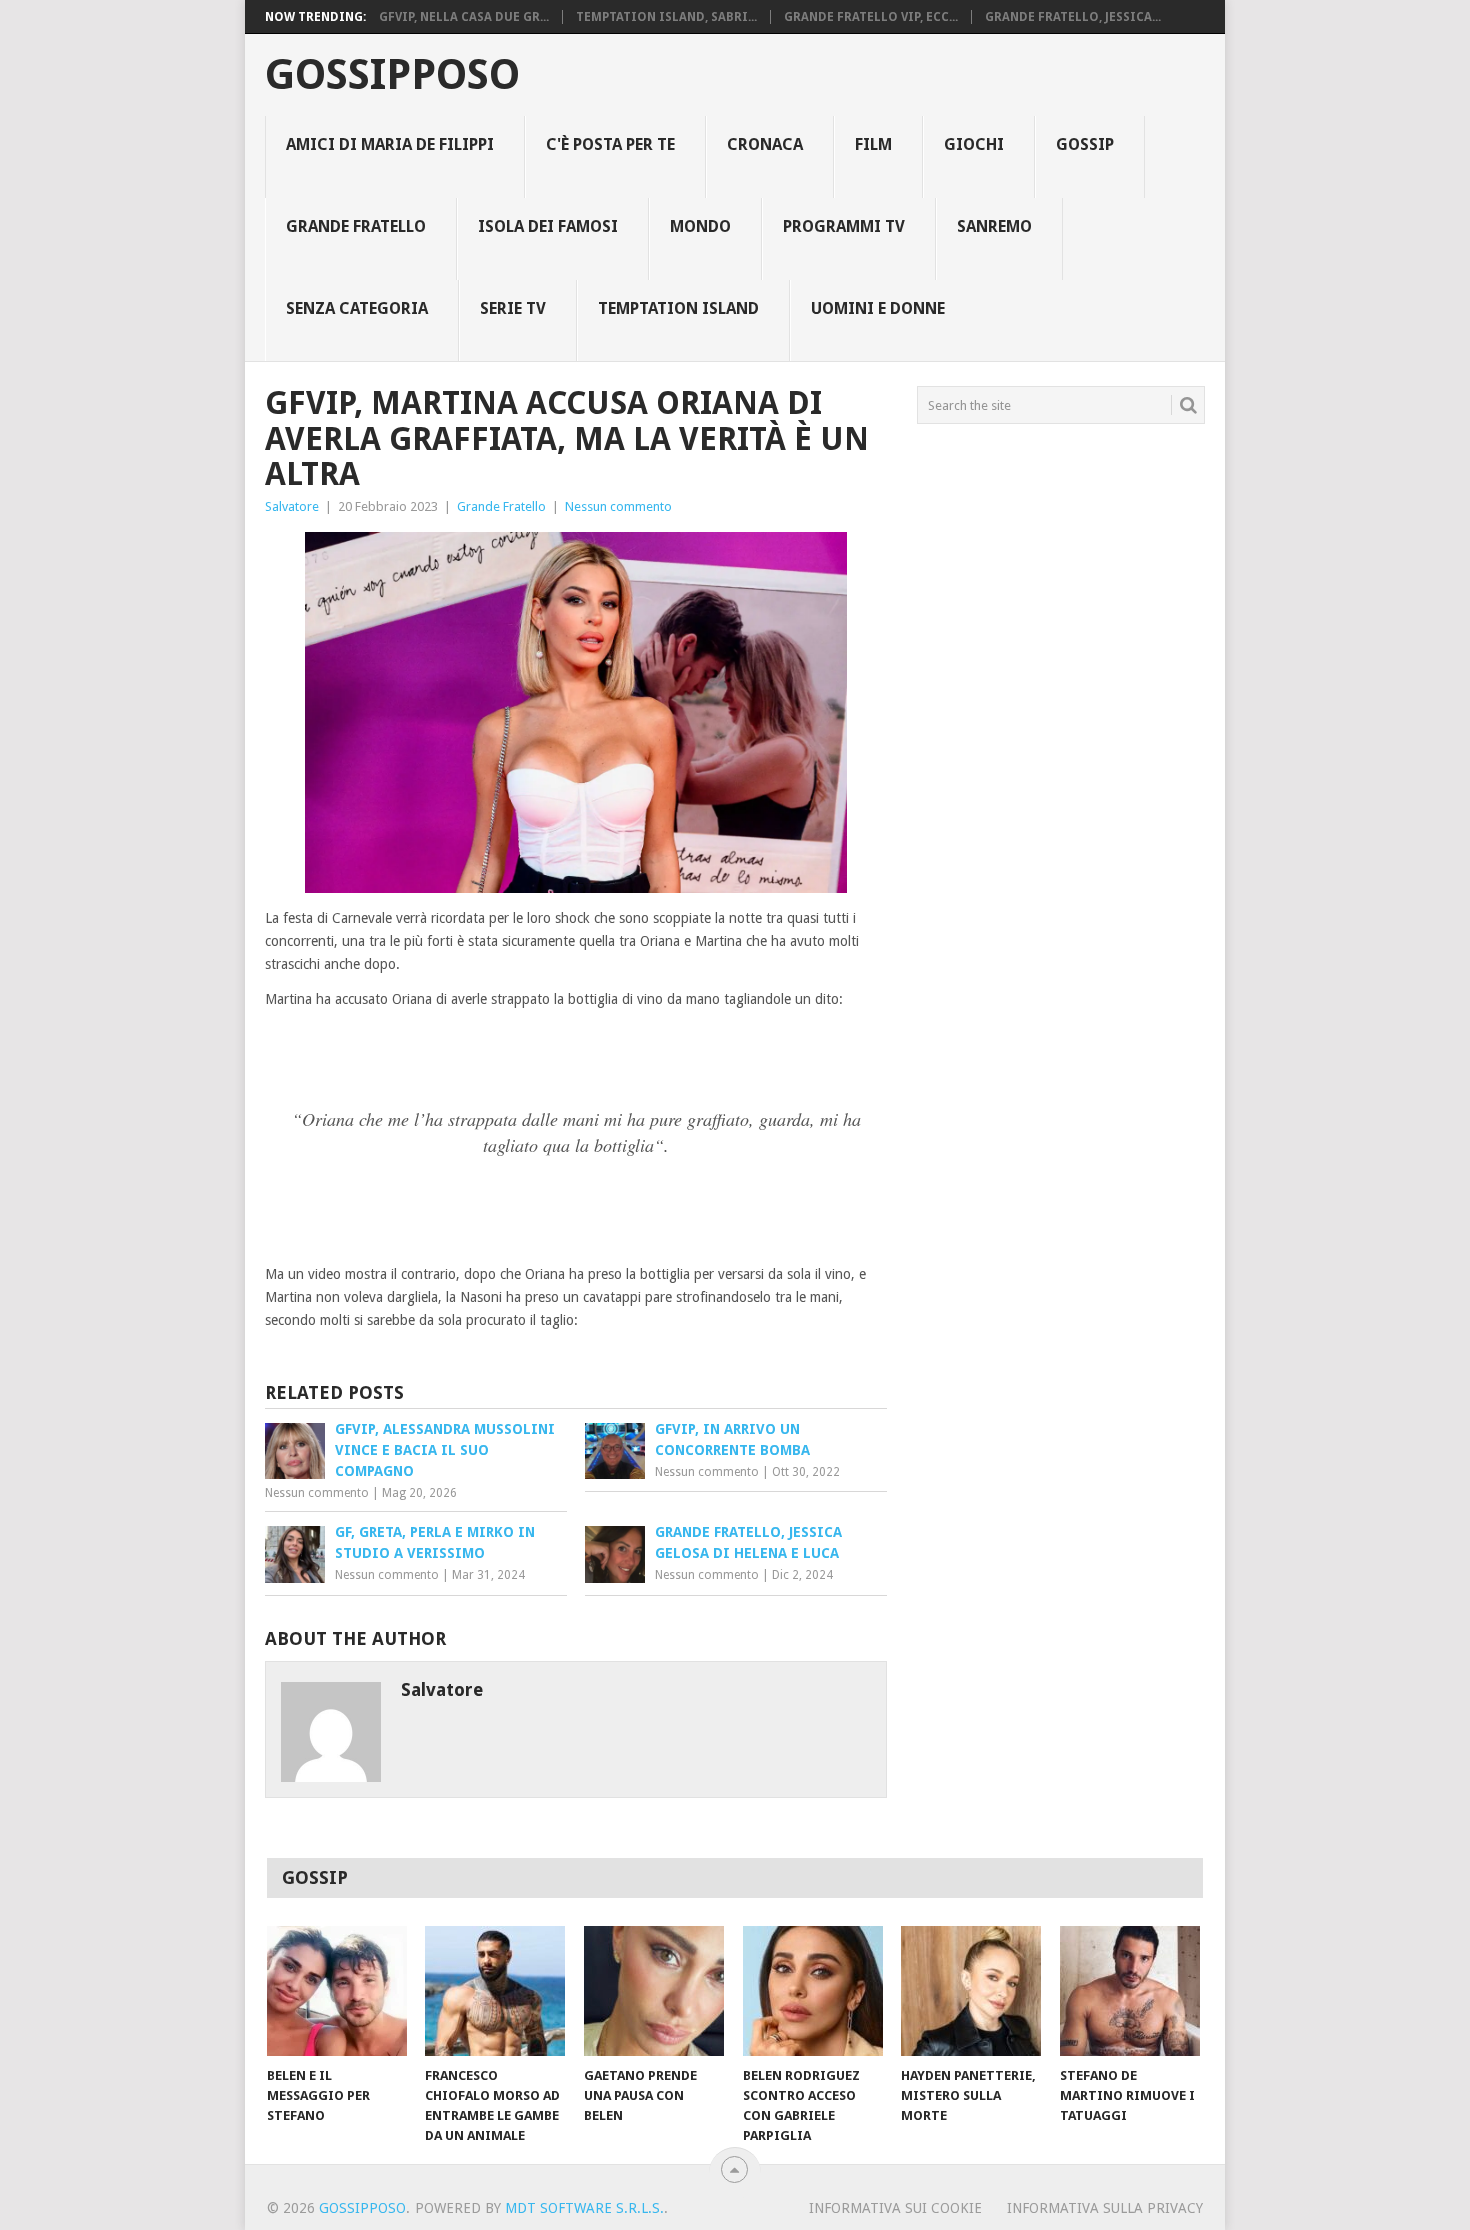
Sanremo (994, 226)
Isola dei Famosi (548, 226)
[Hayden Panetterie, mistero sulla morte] (971, 1991)
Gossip (1085, 144)
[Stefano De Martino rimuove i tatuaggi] (1130, 1991)
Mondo (700, 226)
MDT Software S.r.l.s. (584, 2208)
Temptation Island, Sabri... (666, 17)
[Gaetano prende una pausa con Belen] (654, 1991)
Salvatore (292, 506)
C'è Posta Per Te (610, 144)
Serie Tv (513, 308)
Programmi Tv (844, 226)
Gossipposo (392, 75)
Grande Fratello (356, 226)
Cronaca (765, 144)
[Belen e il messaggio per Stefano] (337, 1991)
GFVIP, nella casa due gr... (464, 17)
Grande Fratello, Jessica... (1073, 17)
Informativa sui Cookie (895, 2208)
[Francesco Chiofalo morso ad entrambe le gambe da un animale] (495, 1991)
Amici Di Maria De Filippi (390, 144)
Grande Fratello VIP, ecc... (871, 17)
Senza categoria (357, 308)
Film (873, 144)
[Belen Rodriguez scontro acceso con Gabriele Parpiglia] (813, 1991)
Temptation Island (678, 308)
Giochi (974, 144)
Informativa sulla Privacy (1105, 2208)
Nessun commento (618, 506)
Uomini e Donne (878, 308)
